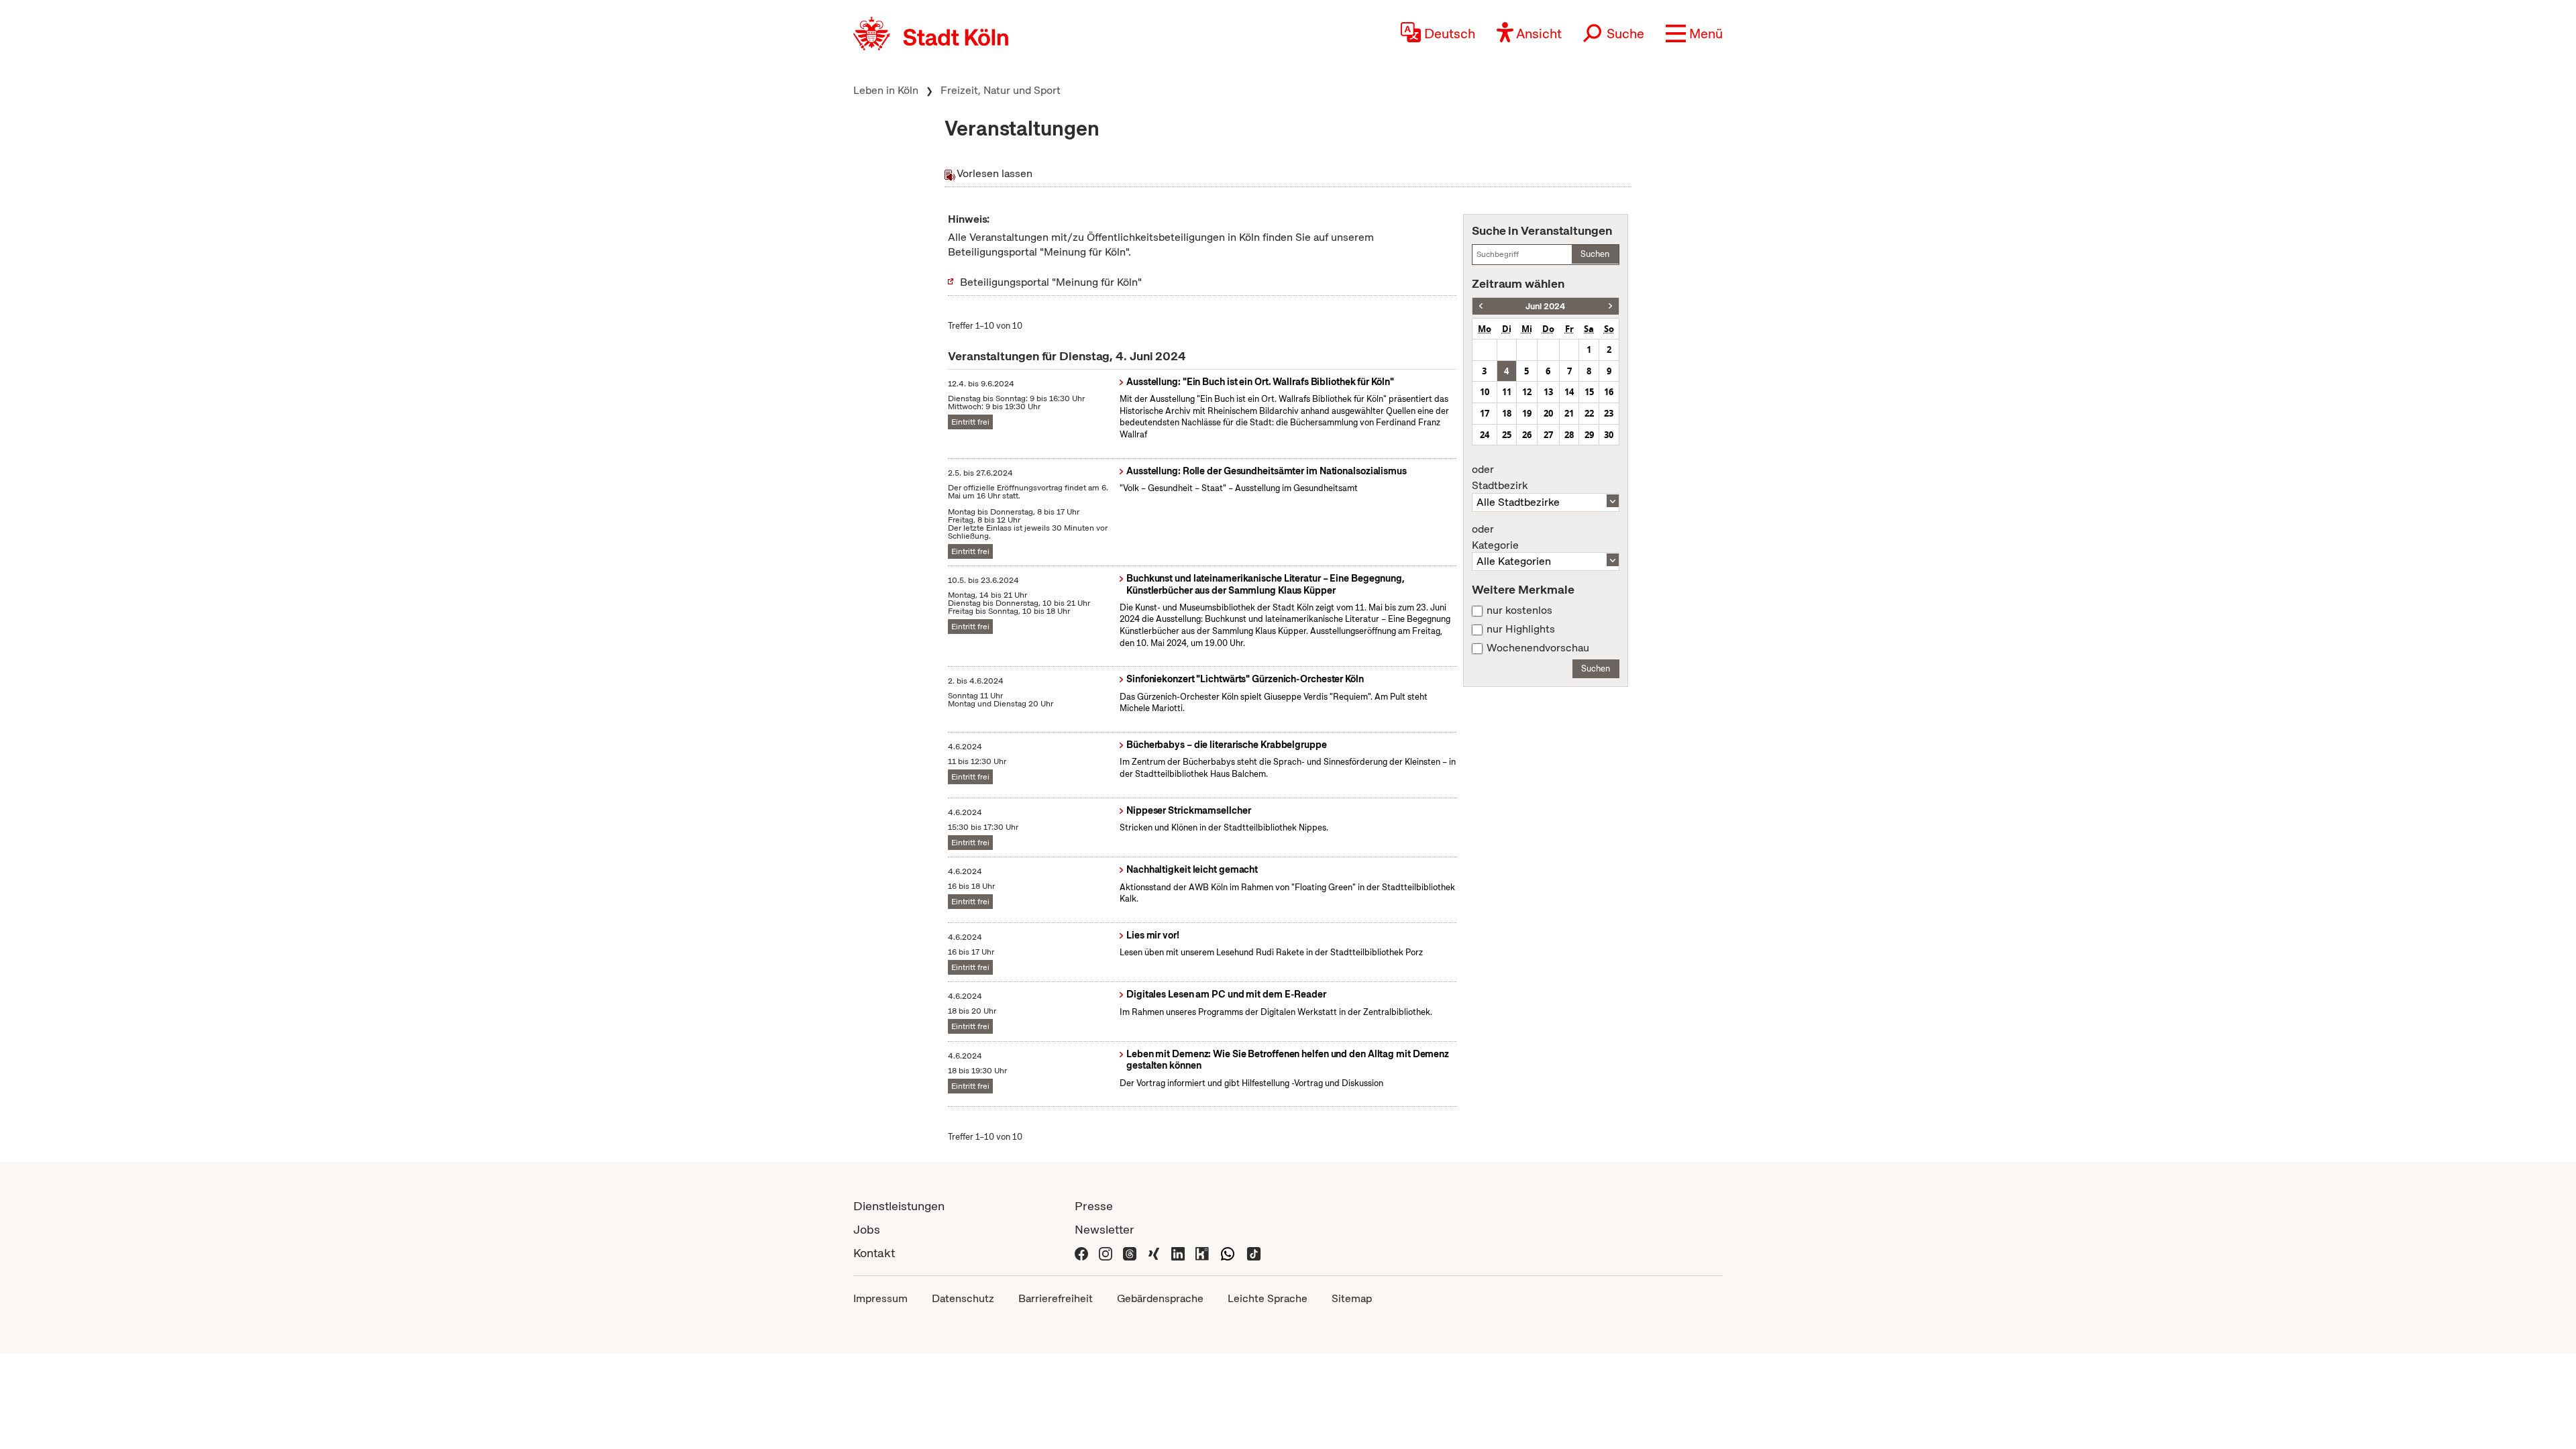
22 (1589, 413)
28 (1569, 435)
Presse (1094, 1206)
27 (1548, 435)
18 (1507, 413)
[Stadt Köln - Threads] (1130, 1253)
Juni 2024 (1545, 306)
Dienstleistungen (899, 1206)
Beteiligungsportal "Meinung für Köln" (1051, 282)
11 (1507, 392)
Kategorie (1495, 537)
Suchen (1595, 254)
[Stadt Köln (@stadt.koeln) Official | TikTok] (1254, 1253)
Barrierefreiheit (1056, 1298)
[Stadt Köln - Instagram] (1106, 1253)
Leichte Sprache (1268, 1298)
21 (1569, 413)
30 (1609, 435)
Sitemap (1352, 1298)
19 (1527, 413)
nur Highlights (1521, 629)
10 (1485, 392)
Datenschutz (963, 1298)
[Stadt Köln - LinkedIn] (1178, 1253)
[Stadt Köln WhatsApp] (1228, 1253)
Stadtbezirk (1500, 478)
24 (1485, 435)
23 (1609, 413)
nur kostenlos (1519, 610)
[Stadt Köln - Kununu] (1202, 1253)
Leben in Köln (886, 90)
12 (1527, 392)
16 (1609, 392)
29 (1589, 435)
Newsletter (1105, 1229)
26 (1527, 435)
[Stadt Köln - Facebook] (1081, 1253)
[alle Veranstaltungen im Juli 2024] (1610, 306)
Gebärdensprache (1160, 1298)
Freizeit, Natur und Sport (1001, 90)
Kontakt (874, 1253)
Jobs (867, 1229)
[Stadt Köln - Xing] (1154, 1253)
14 (1569, 392)
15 (1589, 392)
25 (1507, 435)
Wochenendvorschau (1538, 648)
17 (1485, 413)
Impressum (880, 1298)
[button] (1694, 34)
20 (1548, 413)
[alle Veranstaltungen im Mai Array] (1481, 306)
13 (1548, 392)
